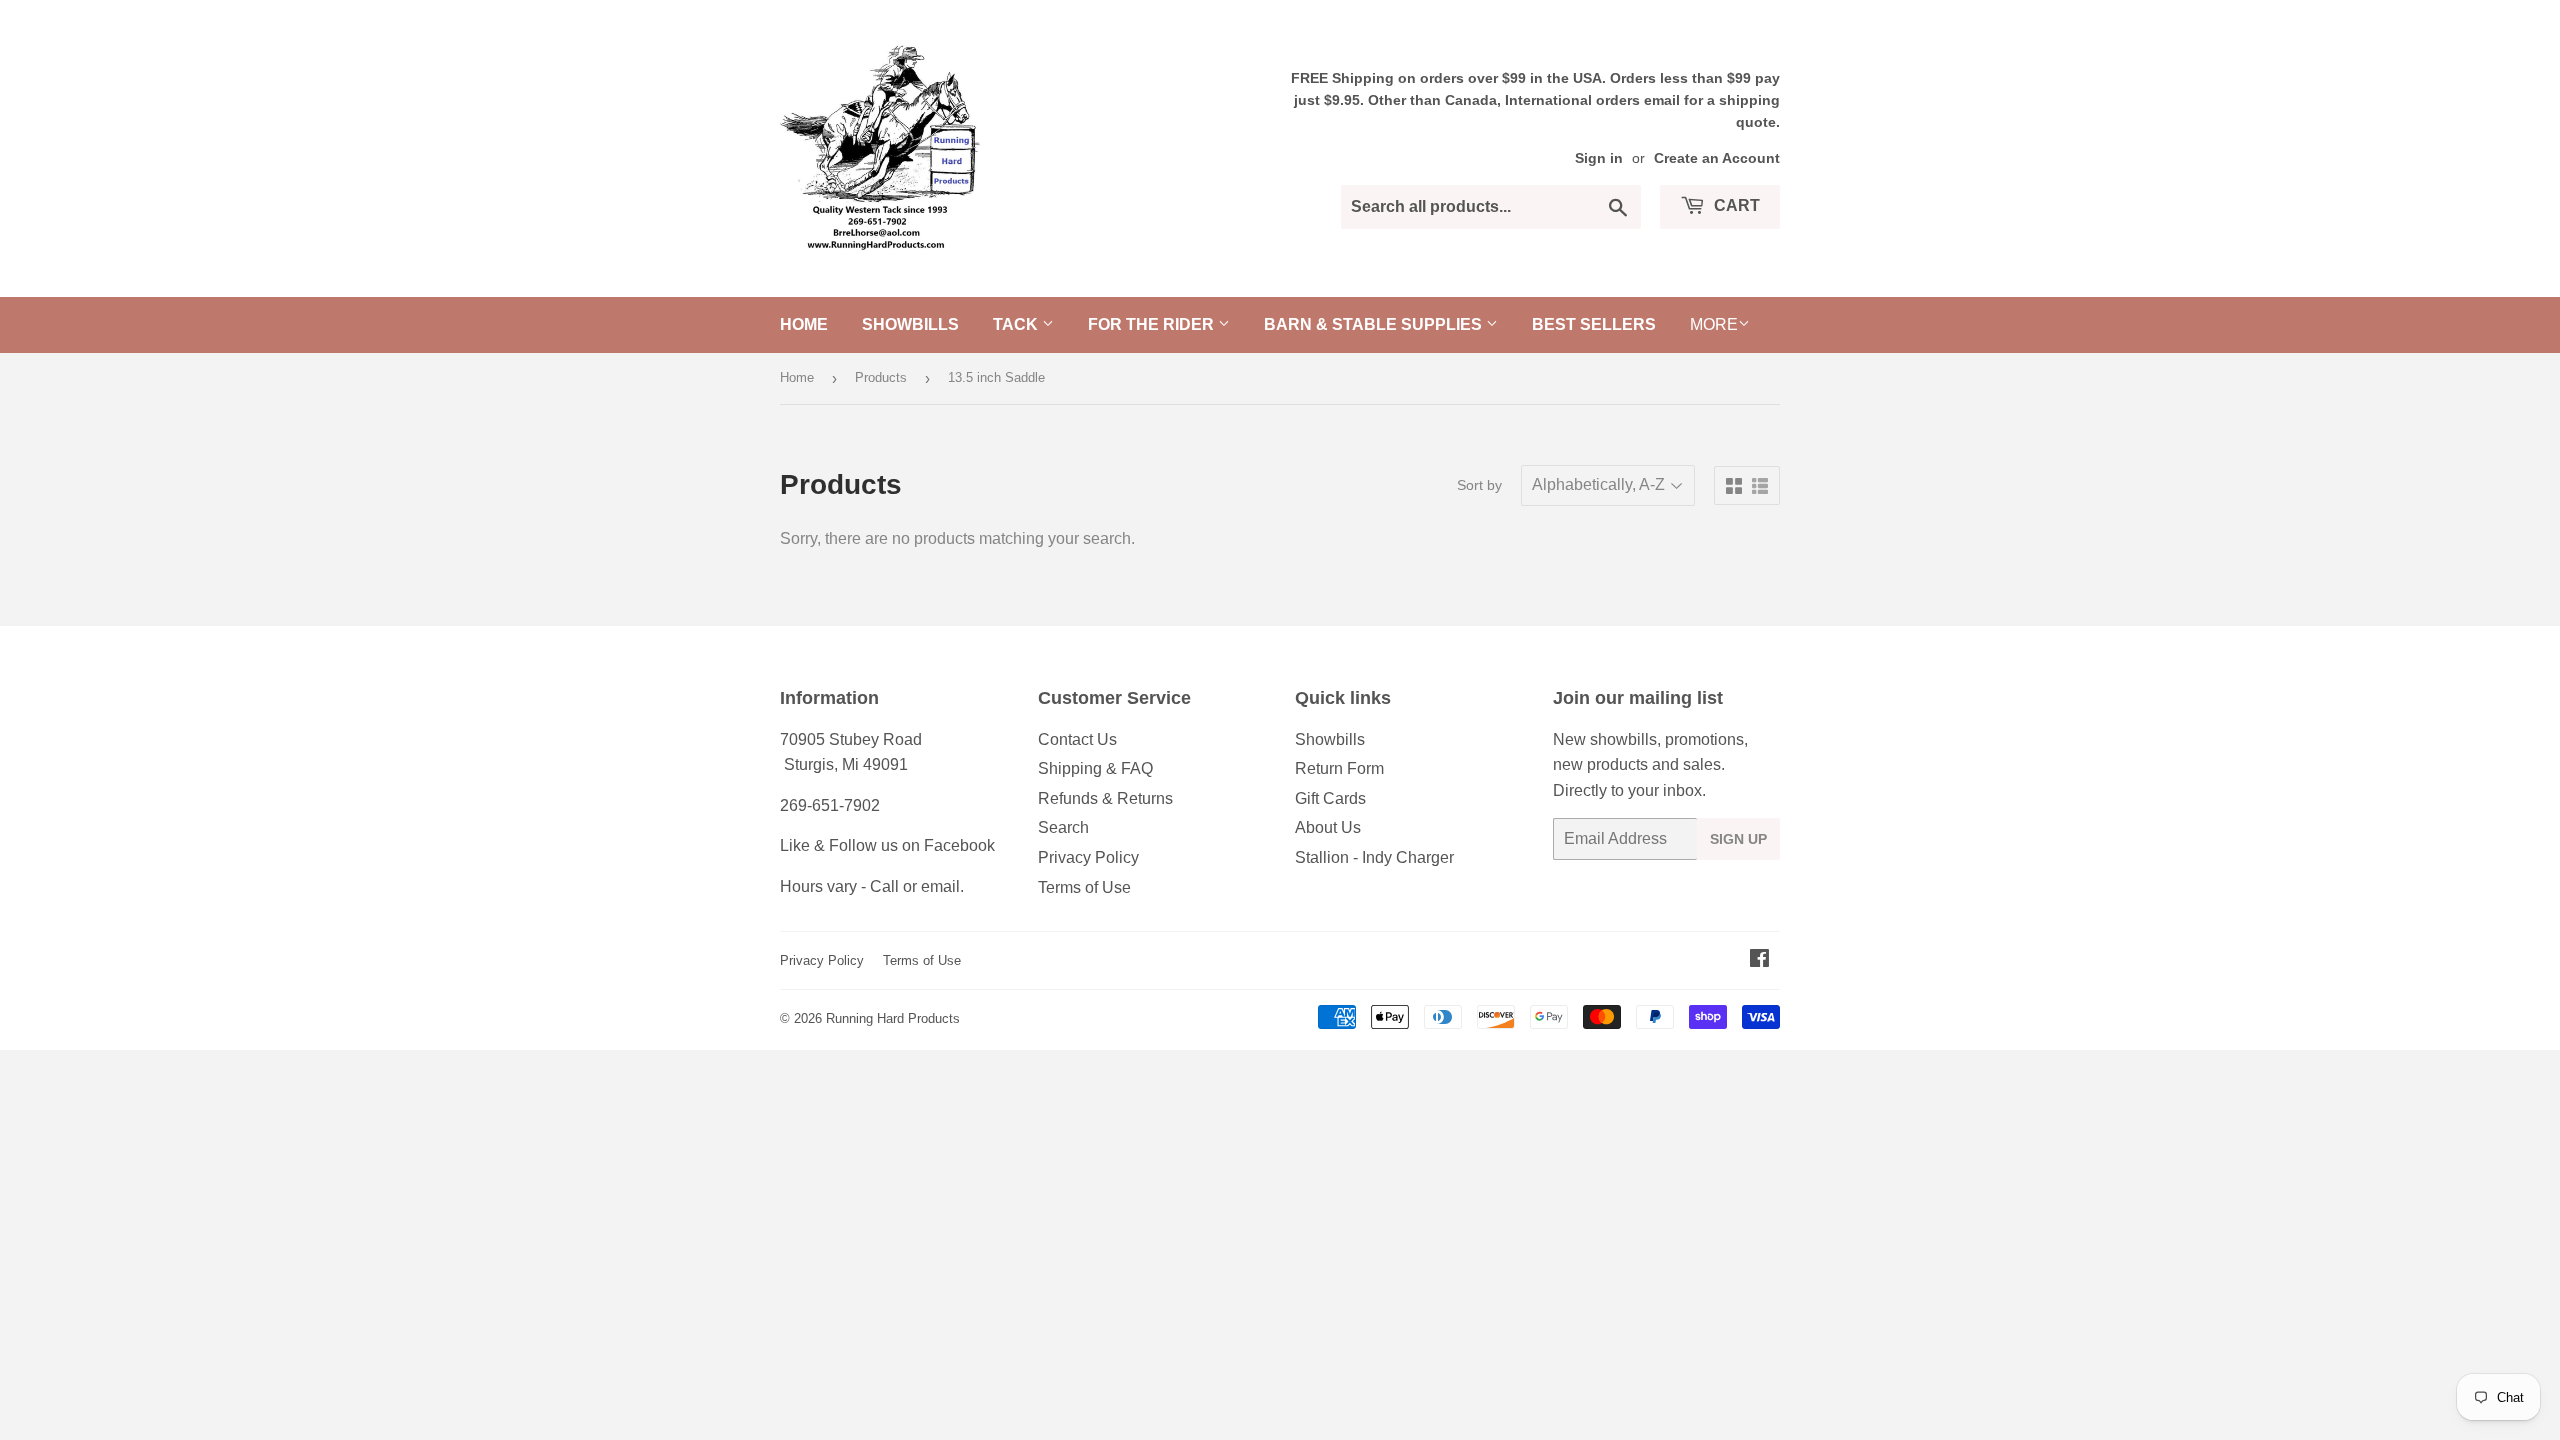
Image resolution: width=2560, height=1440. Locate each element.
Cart (1735, 205)
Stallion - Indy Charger (1374, 857)
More (1714, 324)
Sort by (1479, 485)
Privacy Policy (1088, 857)
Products (881, 377)
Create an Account (1717, 158)
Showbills (910, 324)
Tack (1017, 324)
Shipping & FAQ (1095, 768)
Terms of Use (1084, 887)
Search (1063, 827)
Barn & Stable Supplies (1375, 324)
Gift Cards (1330, 798)
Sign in (1599, 158)
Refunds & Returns (1105, 798)
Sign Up (1738, 839)
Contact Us (1077, 739)
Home (804, 324)
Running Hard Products (893, 1018)
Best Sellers (1594, 324)
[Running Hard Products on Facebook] (1759, 960)
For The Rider (1153, 324)
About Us (1328, 827)
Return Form (1339, 768)
